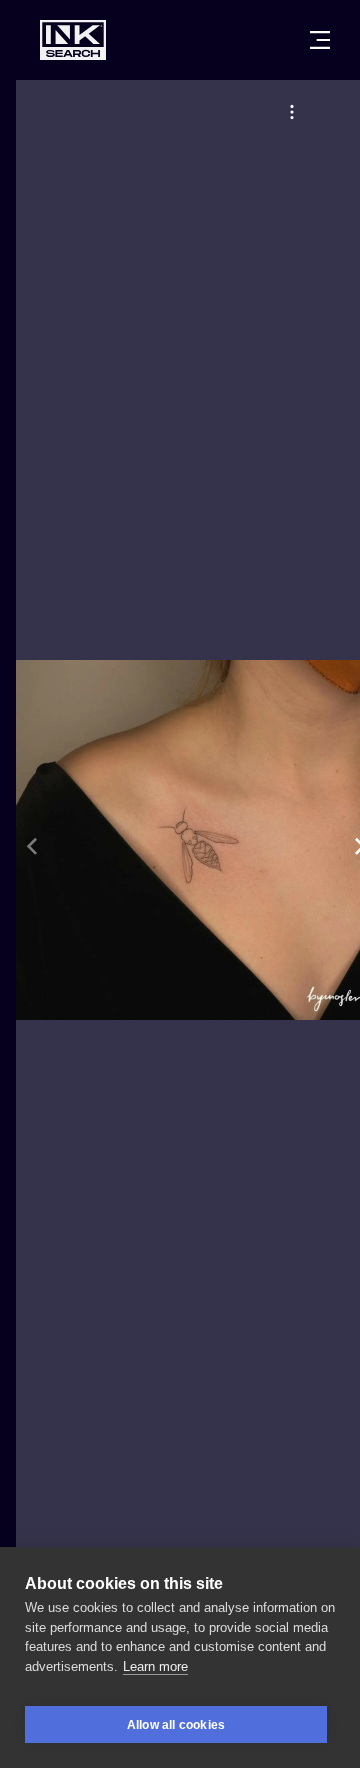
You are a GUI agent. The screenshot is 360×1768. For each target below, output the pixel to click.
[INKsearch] (73, 40)
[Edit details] (292, 112)
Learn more (155, 1666)
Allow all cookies (176, 1725)
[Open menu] (320, 40)
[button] (292, 112)
